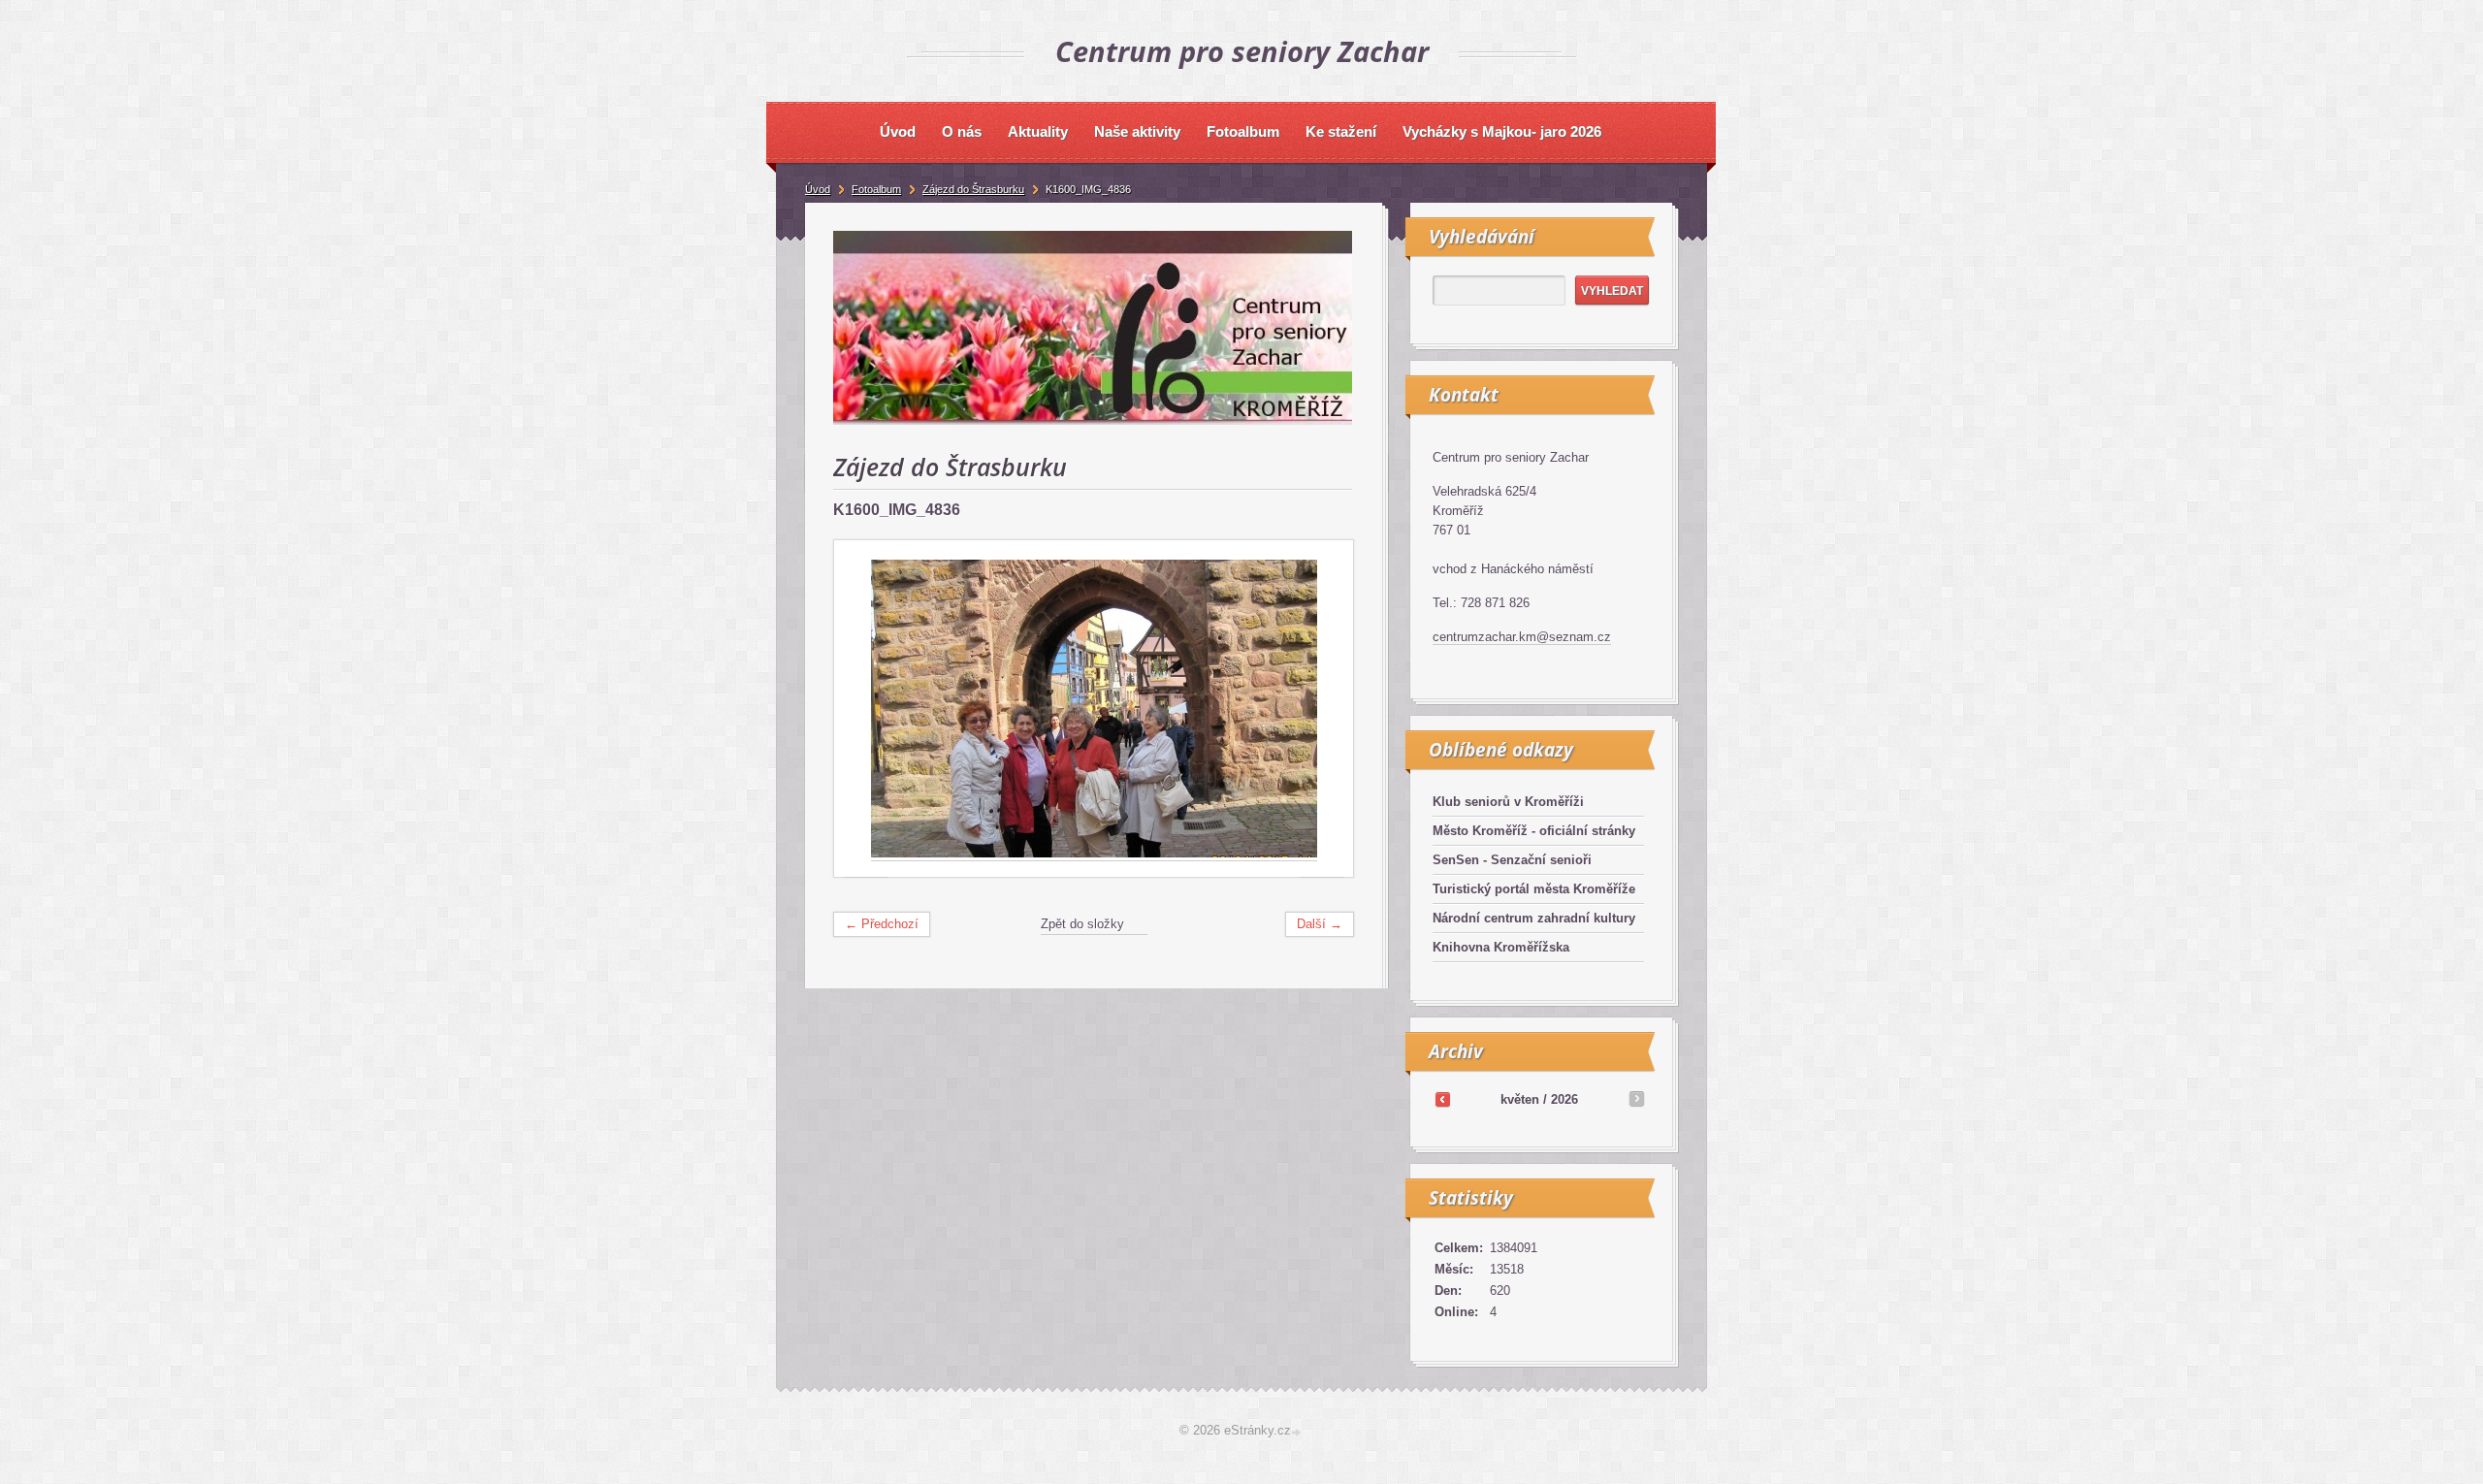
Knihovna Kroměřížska (1501, 947)
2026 (1564, 1099)
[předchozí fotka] (866, 709)
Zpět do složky (1082, 924)
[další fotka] (1322, 709)
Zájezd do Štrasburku (973, 189)
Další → (1320, 924)
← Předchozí (882, 924)
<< (1442, 1099)
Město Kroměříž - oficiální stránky (1534, 831)
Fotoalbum (876, 189)
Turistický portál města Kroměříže (1534, 889)
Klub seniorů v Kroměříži (1508, 802)
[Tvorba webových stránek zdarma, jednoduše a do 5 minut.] (1298, 1432)
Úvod (818, 189)
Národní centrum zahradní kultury (1534, 918)
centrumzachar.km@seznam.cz (1522, 637)
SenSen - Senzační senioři (1512, 860)
